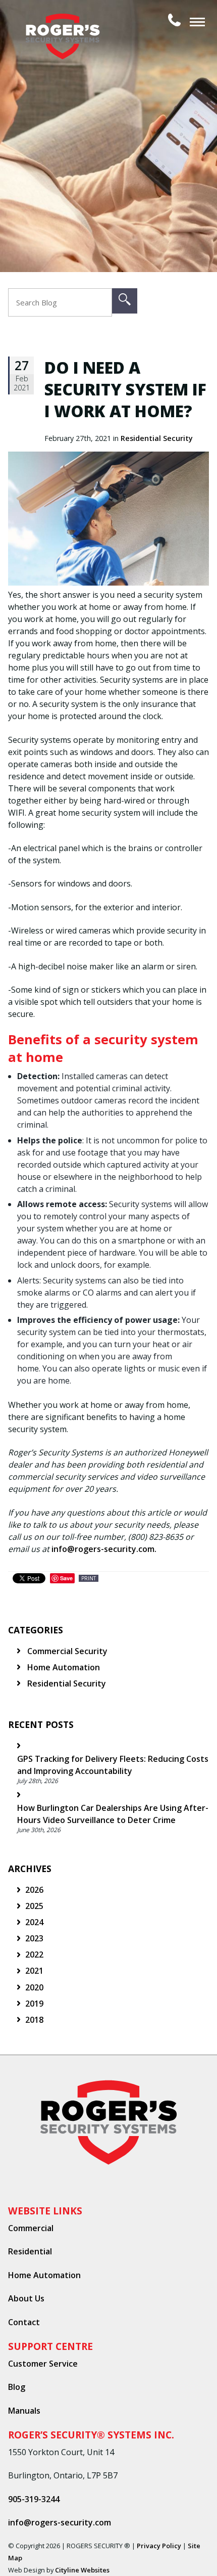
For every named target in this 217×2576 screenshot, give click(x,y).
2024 (34, 1922)
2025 (34, 1906)
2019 (34, 2004)
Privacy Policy (159, 2546)
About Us (26, 2298)
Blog (17, 2387)
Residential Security (157, 438)
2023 (34, 1938)
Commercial (31, 2228)
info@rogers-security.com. (104, 1549)
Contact (24, 2322)
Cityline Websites (82, 2570)
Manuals (24, 2411)
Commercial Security (66, 1651)
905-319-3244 (34, 2499)
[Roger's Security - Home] (67, 20)
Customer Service (43, 2364)
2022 (34, 1955)
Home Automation (63, 1667)
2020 (34, 1987)
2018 (34, 2020)
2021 (34, 1971)
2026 (34, 1890)
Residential (30, 2251)
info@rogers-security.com (60, 2522)
